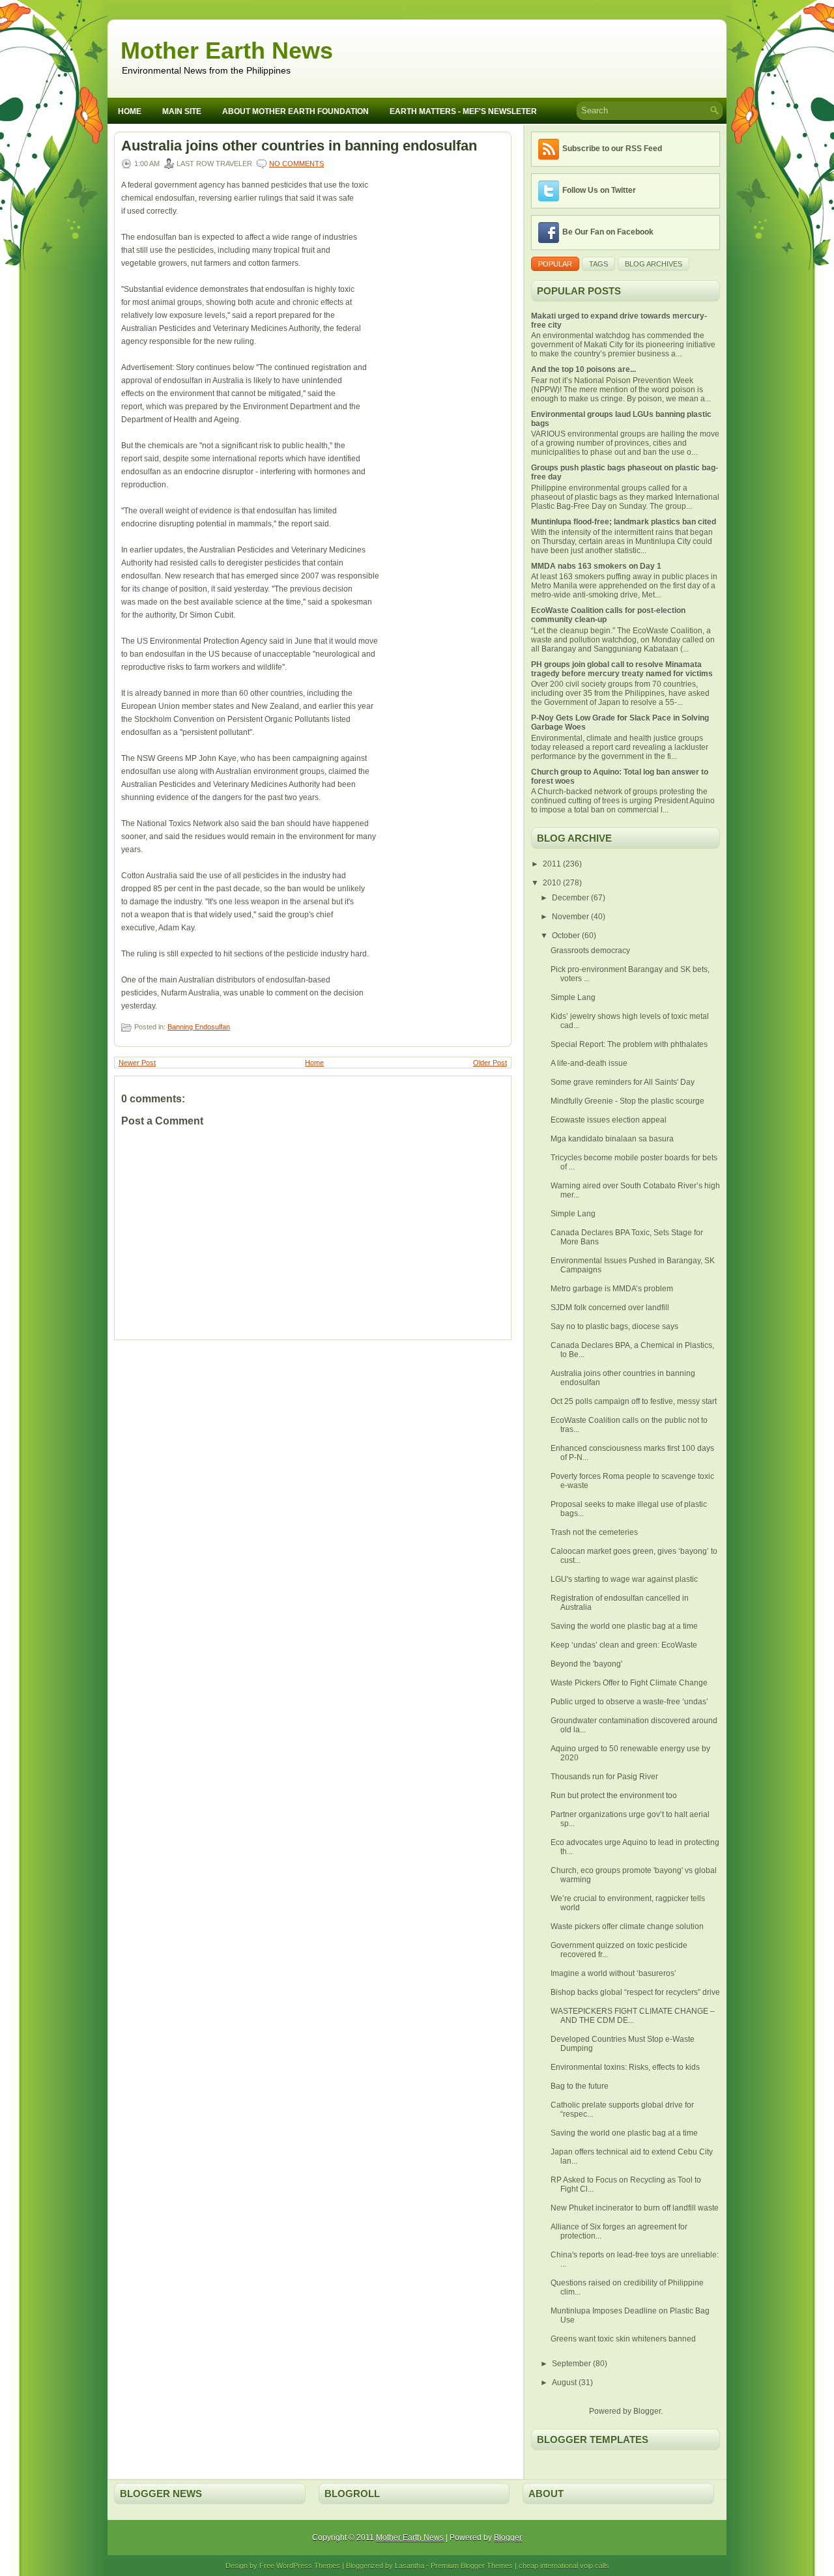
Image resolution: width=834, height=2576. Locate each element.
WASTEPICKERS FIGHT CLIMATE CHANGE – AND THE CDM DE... (633, 2016)
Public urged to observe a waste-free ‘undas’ (629, 1702)
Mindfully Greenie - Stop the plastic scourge (627, 1101)
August (565, 2383)
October (567, 936)
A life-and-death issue (589, 1063)
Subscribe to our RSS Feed (612, 149)
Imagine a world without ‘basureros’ (613, 1973)
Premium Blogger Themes (472, 2566)
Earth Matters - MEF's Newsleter (463, 111)
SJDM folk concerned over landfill (610, 1308)
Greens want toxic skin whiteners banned (623, 2339)
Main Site (182, 111)
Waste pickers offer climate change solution (627, 1926)
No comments (296, 164)
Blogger (647, 2411)
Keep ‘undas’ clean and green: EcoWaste (624, 1645)
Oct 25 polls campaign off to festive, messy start (634, 1401)
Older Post (490, 1063)
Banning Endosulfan (199, 1027)
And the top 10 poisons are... (583, 369)
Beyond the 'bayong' (586, 1664)
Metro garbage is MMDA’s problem (612, 1289)
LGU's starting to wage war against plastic (624, 1579)
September (572, 2364)
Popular (555, 264)
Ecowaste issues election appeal (609, 1120)
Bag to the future (580, 2086)
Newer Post (137, 1063)
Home (130, 111)
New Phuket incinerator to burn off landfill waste (635, 2208)
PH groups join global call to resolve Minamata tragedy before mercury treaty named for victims (622, 669)
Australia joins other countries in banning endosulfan (299, 146)
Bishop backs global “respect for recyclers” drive (635, 1992)
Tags (598, 264)
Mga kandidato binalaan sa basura (612, 1139)
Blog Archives (654, 264)
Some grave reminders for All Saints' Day (623, 1082)
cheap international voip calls (564, 2566)
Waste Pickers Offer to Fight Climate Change (629, 1683)
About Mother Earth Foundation (295, 111)
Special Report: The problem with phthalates (629, 1044)
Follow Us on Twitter (599, 190)
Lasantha (410, 2566)
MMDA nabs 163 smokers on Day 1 (596, 566)
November (571, 917)
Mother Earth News (227, 50)
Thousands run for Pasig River (604, 1777)
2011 (553, 864)
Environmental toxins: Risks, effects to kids (625, 2067)
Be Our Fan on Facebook (608, 232)
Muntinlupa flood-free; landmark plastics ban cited (624, 522)
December (571, 898)
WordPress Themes (308, 2566)
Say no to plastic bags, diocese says (614, 1326)
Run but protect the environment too (614, 1796)
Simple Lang (573, 997)
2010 (553, 883)
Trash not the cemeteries (594, 1532)
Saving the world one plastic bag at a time (624, 1626)
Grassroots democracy (590, 951)
